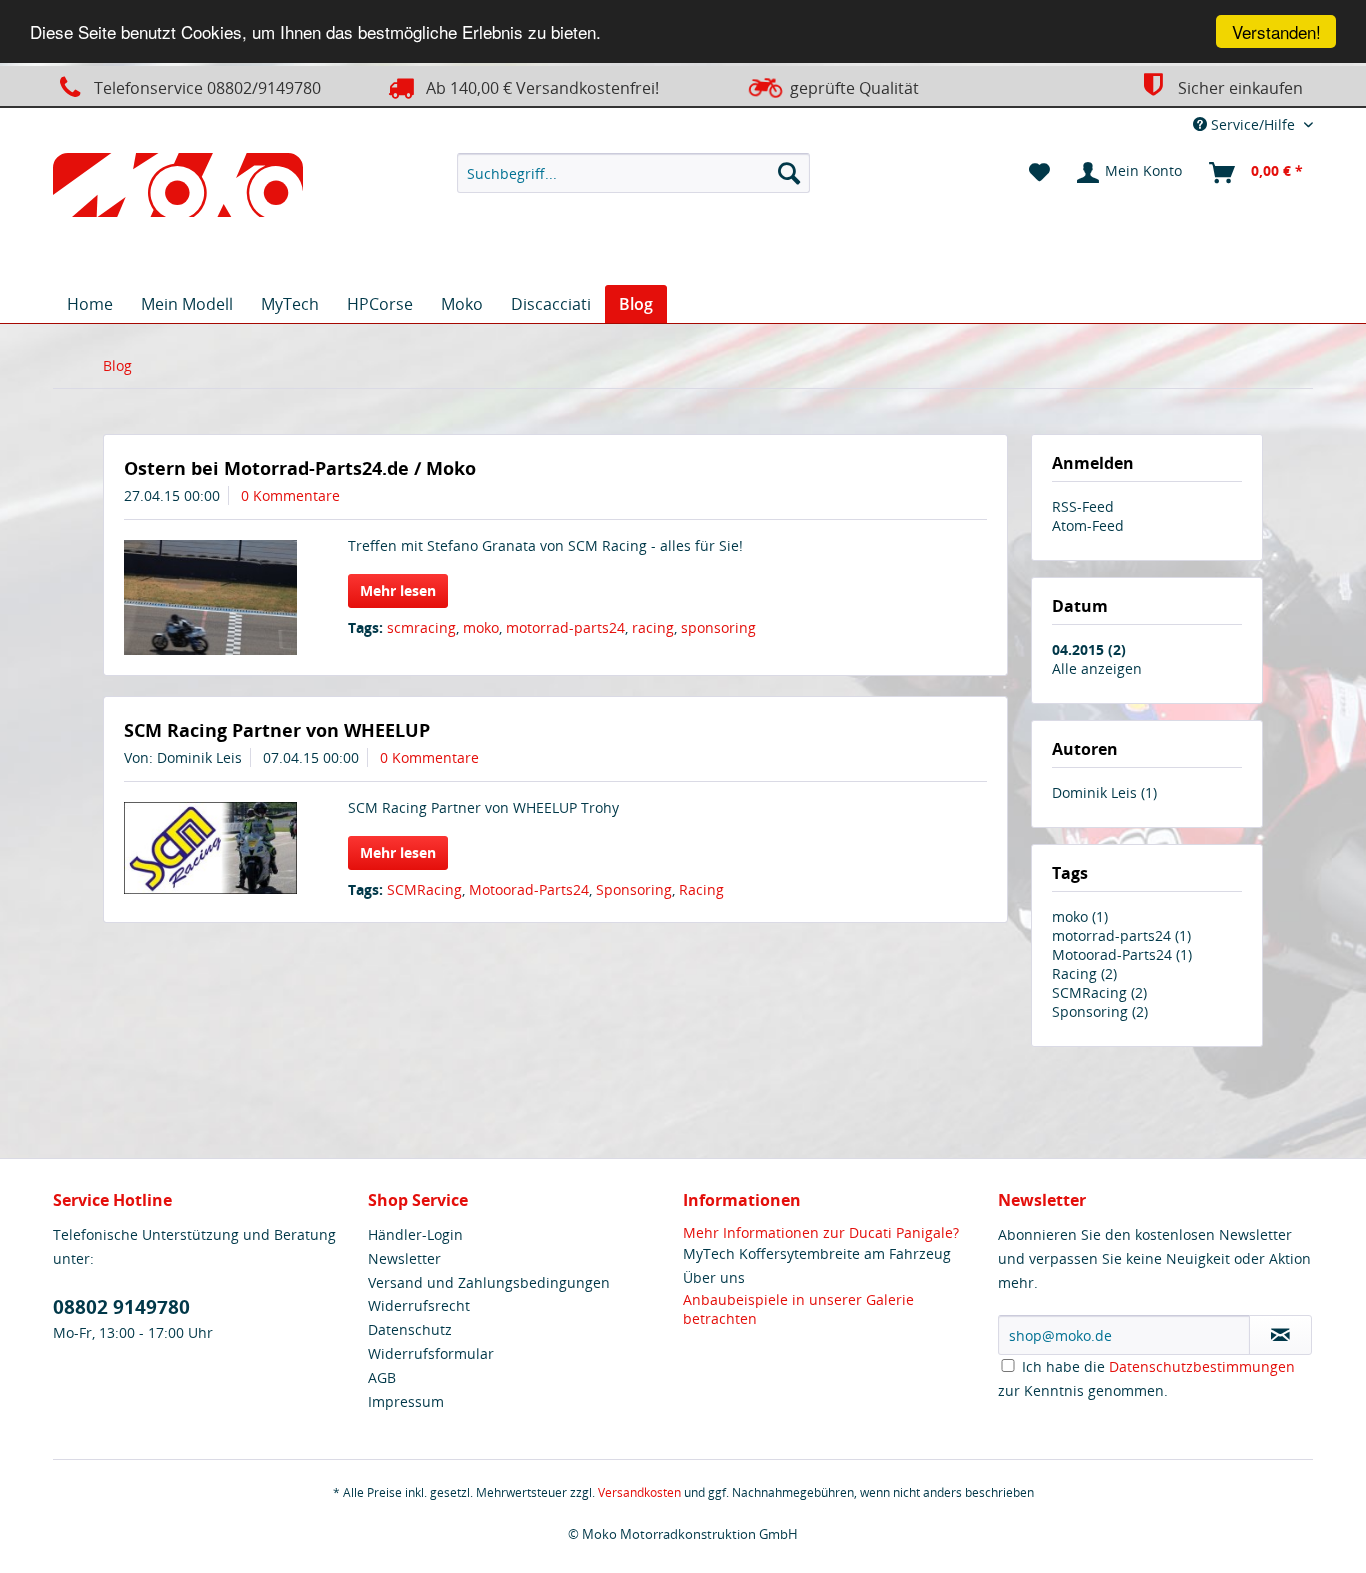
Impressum (406, 1401)
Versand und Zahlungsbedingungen (489, 1282)
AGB (382, 1377)
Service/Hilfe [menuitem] (1253, 124)
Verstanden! (1276, 31)
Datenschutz (410, 1329)
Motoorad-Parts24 (529, 889)
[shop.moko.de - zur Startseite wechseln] (178, 189)
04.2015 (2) (1089, 649)
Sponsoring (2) (1100, 1011)
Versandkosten (639, 1492)
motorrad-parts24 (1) (1121, 935)
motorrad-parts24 (565, 627)
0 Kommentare (290, 495)
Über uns (714, 1277)
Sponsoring (634, 889)
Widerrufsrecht (419, 1305)
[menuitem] (633, 173)
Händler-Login (415, 1234)
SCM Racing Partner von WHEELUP (277, 730)
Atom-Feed (1088, 525)
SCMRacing (424, 889)
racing (653, 627)
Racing (701, 889)
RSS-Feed (1083, 506)
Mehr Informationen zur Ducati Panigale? (821, 1232)
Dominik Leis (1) (1104, 792)
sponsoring (718, 627)
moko (481, 627)
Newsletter (404, 1258)
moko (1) (1080, 916)
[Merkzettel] (1039, 173)
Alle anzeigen (1097, 668)
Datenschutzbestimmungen (1202, 1366)
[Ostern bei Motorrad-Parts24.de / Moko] (210, 597)
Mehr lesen (398, 590)
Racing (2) (1084, 973)
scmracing (421, 627)
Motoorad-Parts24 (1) (1122, 954)
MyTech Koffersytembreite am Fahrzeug (817, 1253)
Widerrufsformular (431, 1353)
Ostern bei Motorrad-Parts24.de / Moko (300, 468)
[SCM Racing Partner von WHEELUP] (210, 848)
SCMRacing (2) (1099, 992)
